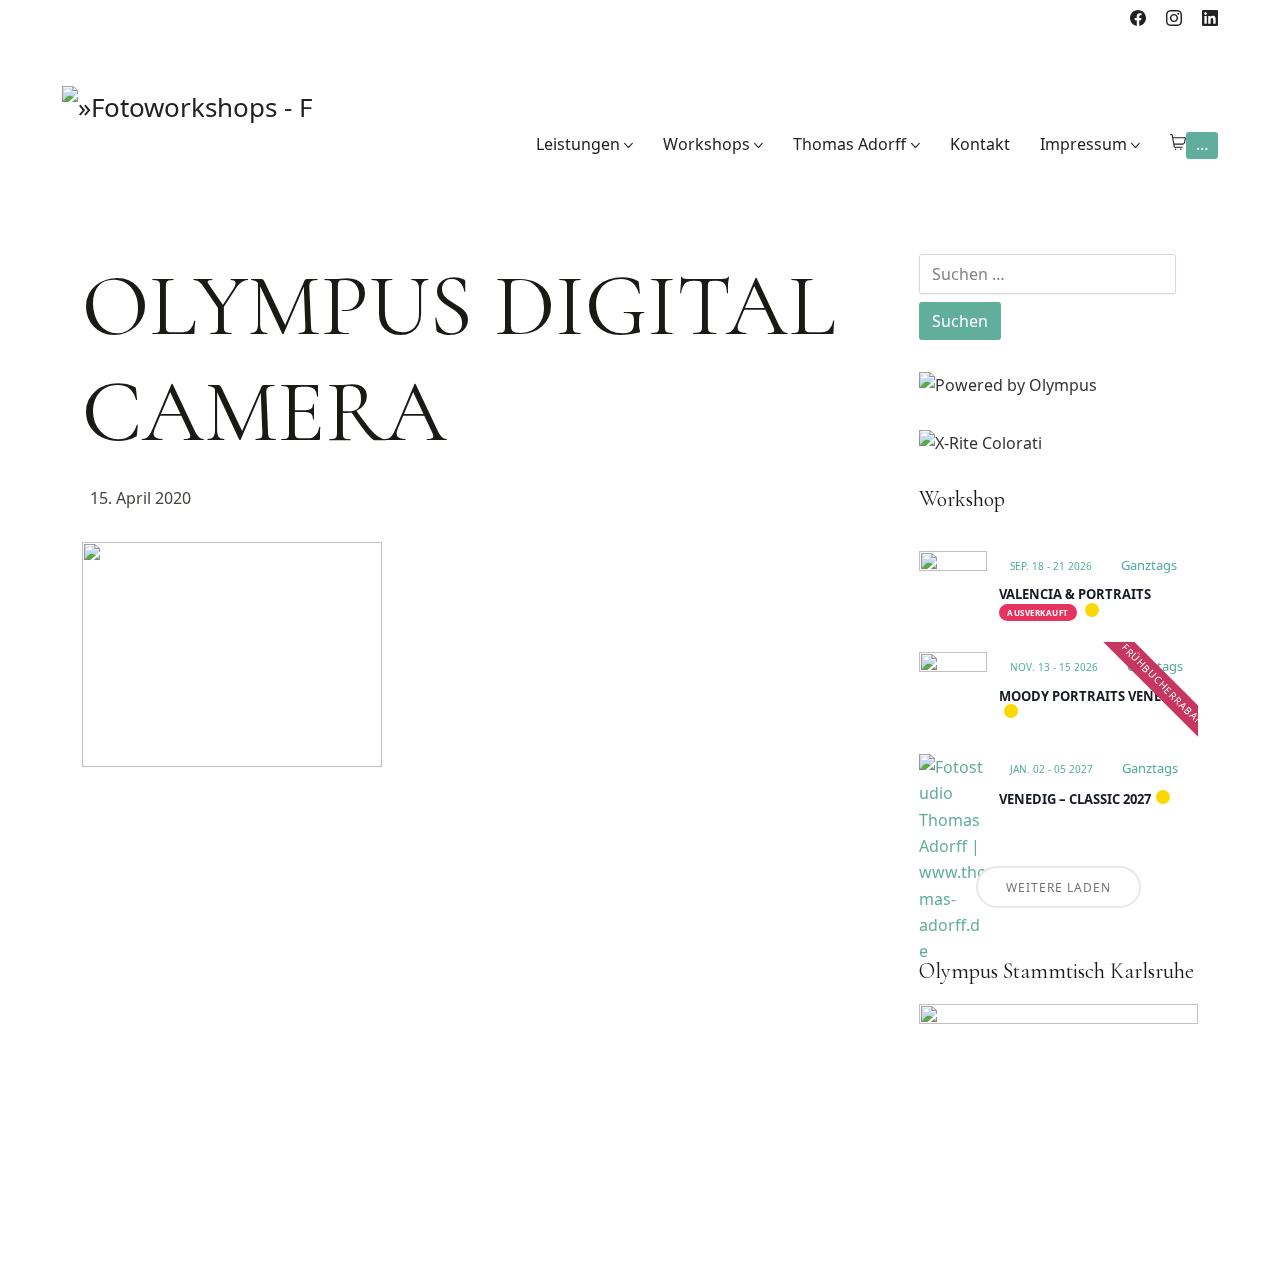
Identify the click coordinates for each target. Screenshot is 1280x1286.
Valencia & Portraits (1075, 594)
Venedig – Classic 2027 (1075, 799)
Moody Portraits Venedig (1092, 696)
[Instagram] (1174, 18)
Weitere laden (1058, 887)
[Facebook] (1138, 18)
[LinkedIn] (1210, 18)
